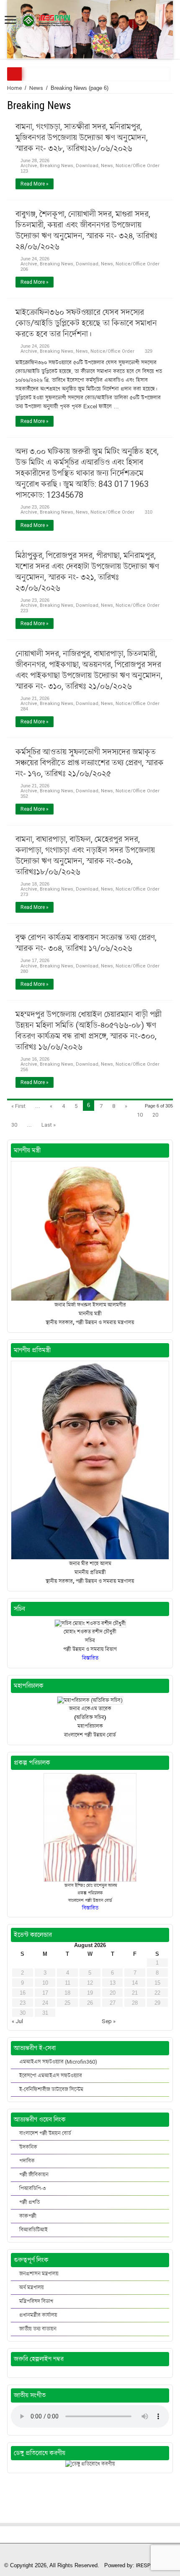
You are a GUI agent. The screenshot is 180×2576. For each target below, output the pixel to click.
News (36, 88)
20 (155, 1115)
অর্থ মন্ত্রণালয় (32, 2287)
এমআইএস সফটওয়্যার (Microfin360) (58, 2062)
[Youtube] (94, 2556)
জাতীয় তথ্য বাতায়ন (38, 2329)
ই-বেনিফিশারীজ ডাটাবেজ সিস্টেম (51, 2089)
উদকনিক (28, 2147)
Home (14, 88)
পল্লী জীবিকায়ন (34, 2175)
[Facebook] (86, 2556)
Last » (49, 1125)
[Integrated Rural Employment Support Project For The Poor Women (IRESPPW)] (46, 19)
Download (87, 166)
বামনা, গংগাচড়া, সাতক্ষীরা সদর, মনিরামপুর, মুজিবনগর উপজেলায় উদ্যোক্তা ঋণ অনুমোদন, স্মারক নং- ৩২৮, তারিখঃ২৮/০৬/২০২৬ (82, 137)
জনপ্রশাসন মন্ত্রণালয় (39, 2274)
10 (140, 1115)
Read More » (35, 184)
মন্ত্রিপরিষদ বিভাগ (36, 2301)
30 (14, 1125)
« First (18, 1106)
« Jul (17, 2021)
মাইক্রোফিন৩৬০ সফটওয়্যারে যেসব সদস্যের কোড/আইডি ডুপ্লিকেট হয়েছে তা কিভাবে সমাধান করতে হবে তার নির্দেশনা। (86, 323)
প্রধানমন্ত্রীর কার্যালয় (38, 2315)
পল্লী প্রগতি (30, 2202)
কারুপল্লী (28, 2216)
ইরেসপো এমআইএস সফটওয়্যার (51, 2076)
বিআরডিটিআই (33, 2230)
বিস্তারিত (90, 1908)
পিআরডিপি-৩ (32, 2188)
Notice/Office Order (138, 166)
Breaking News (57, 166)
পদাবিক (27, 2161)
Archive (29, 166)
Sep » (109, 2021)
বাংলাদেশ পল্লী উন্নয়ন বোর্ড (45, 2133)
